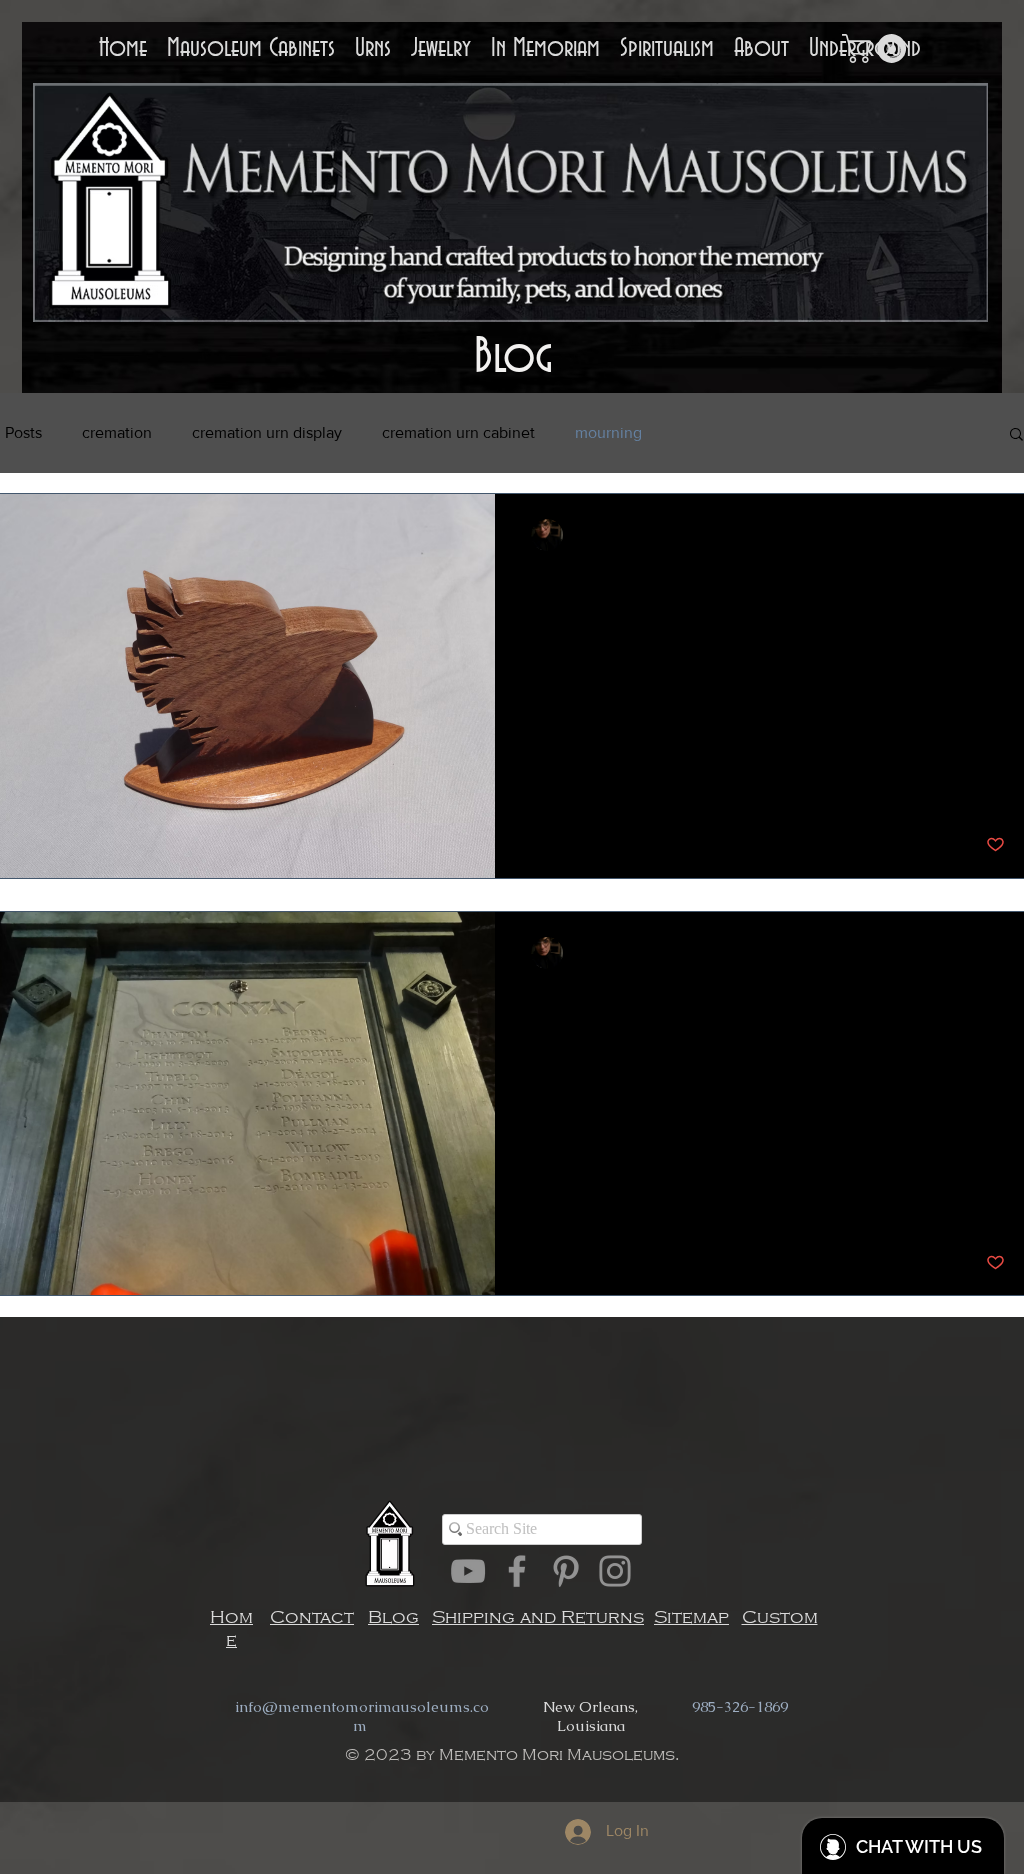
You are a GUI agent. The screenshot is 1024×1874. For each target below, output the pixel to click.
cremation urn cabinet (458, 432)
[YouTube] (468, 1571)
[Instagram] (615, 1571)
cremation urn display (267, 432)
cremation (117, 432)
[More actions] (1002, 535)
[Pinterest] (566, 1571)
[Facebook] (517, 1571)
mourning (608, 432)
